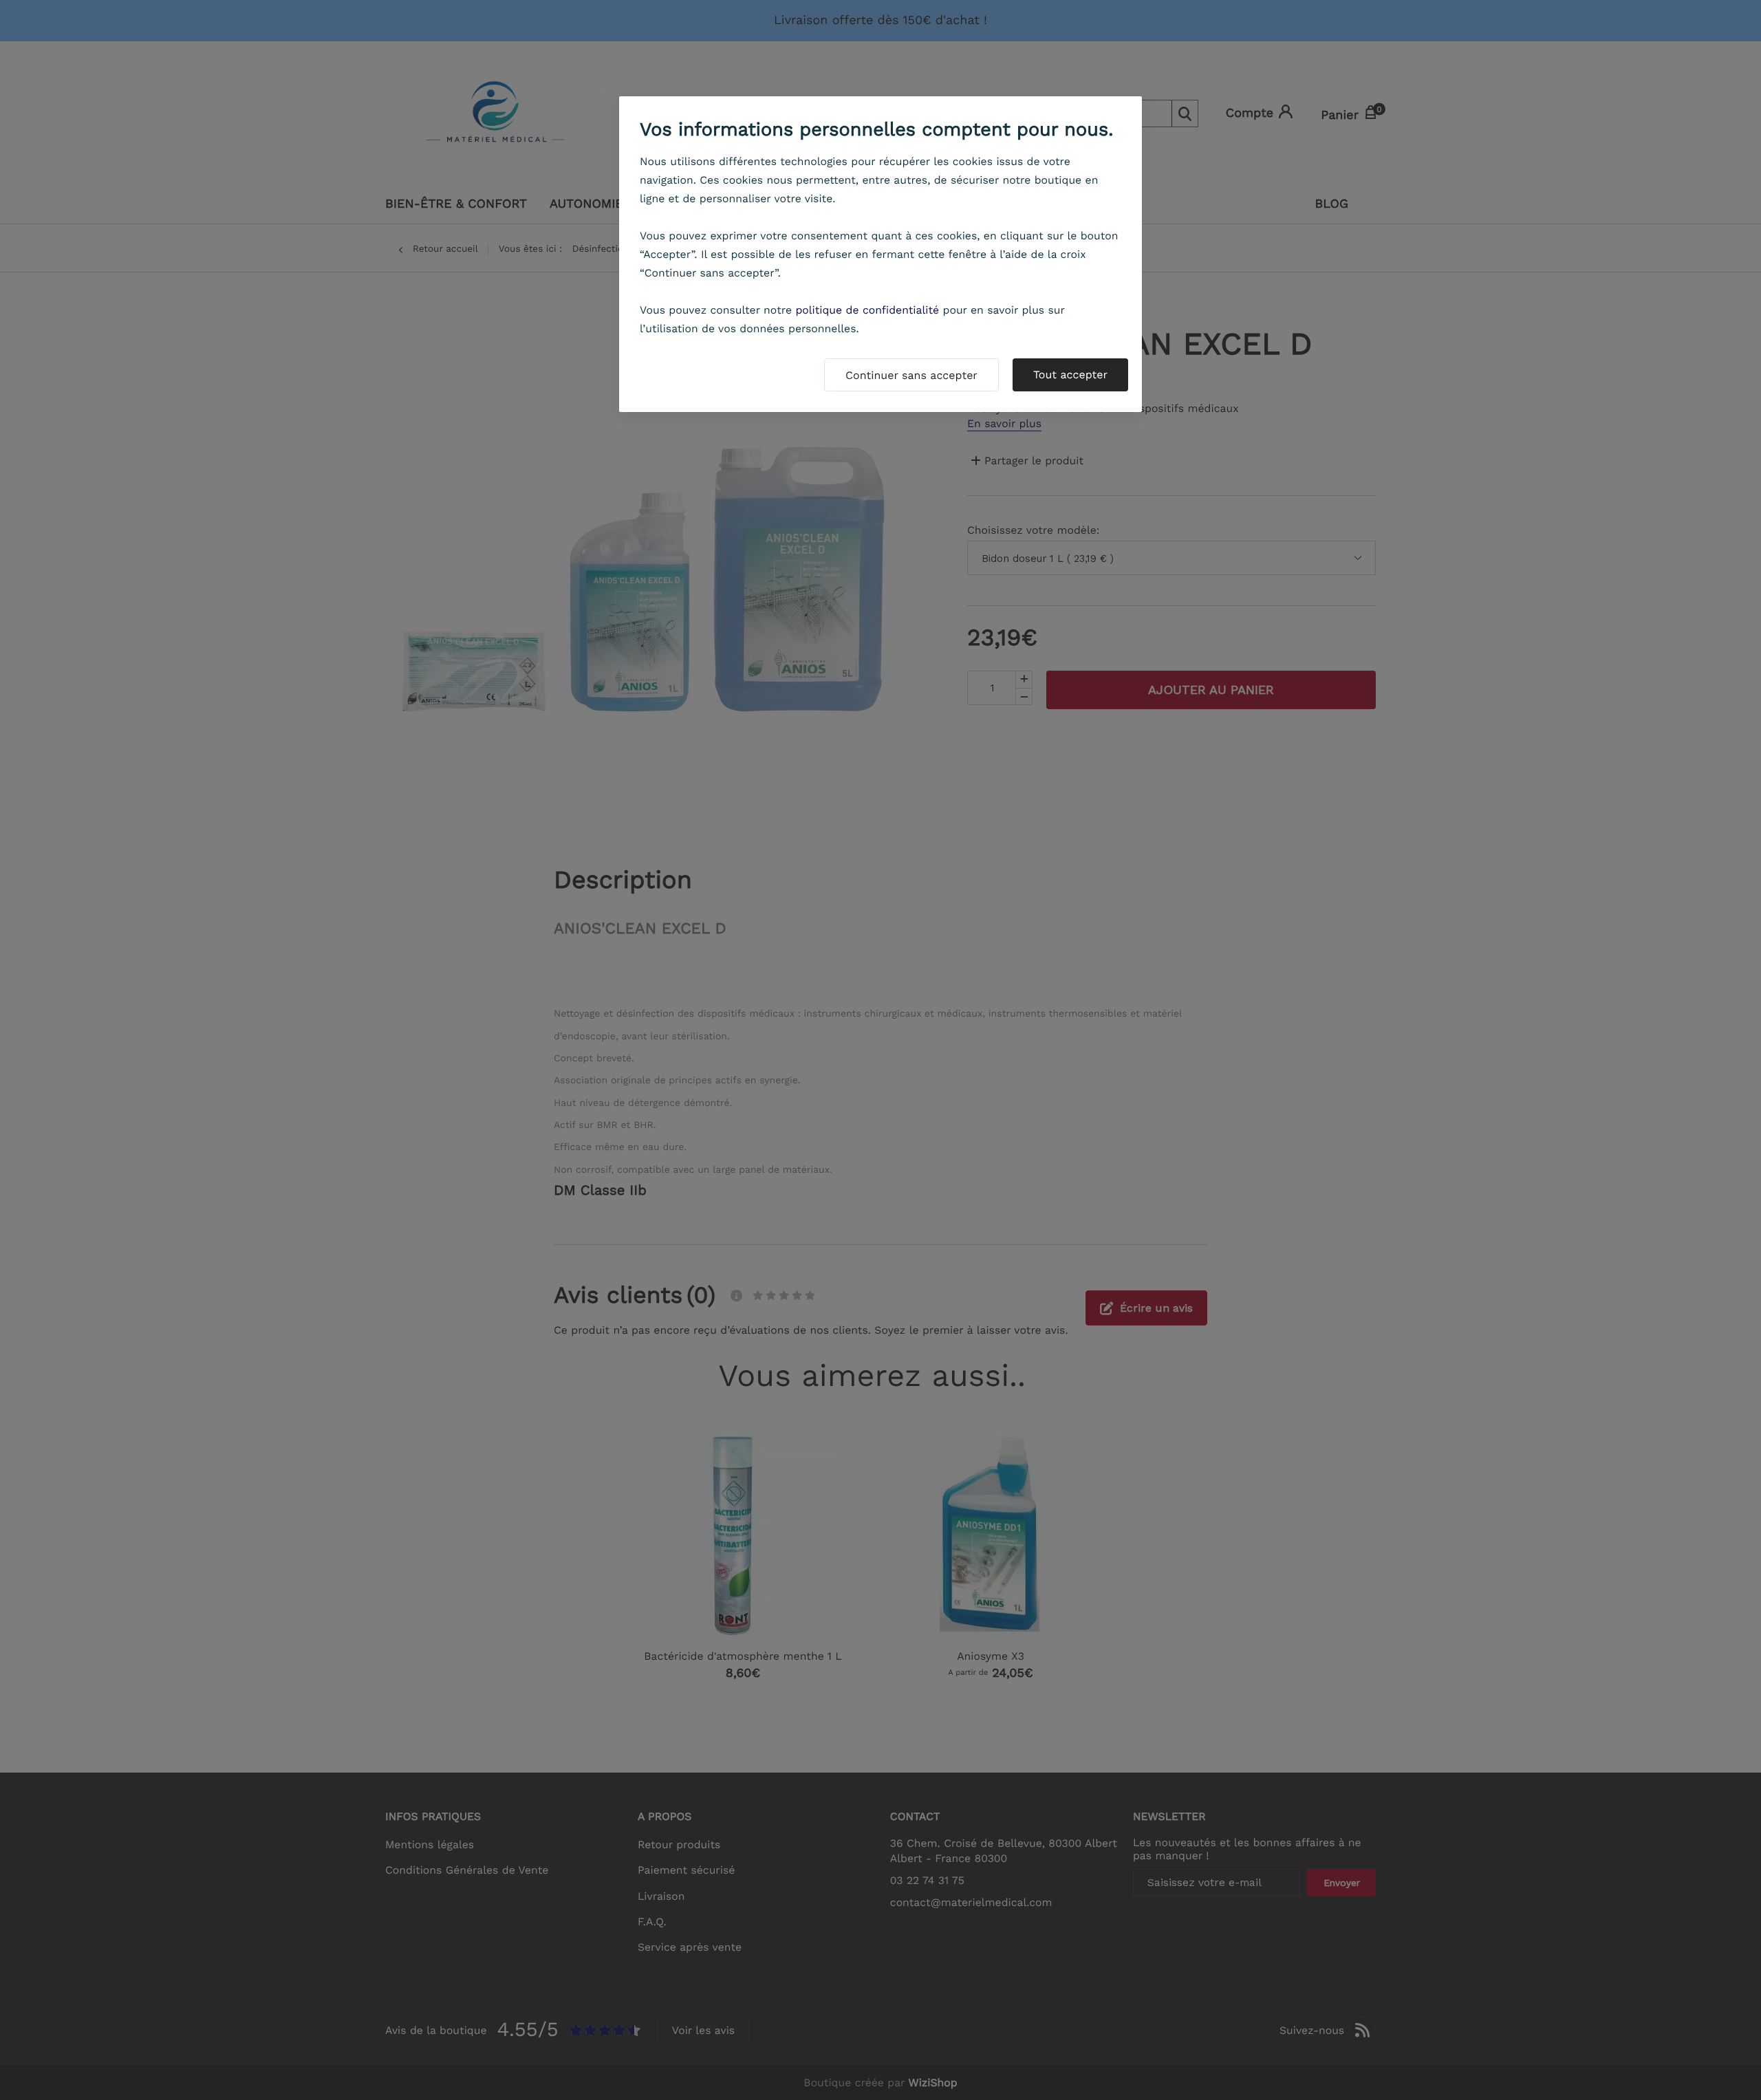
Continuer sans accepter (911, 375)
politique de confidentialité (867, 310)
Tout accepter (1070, 375)
